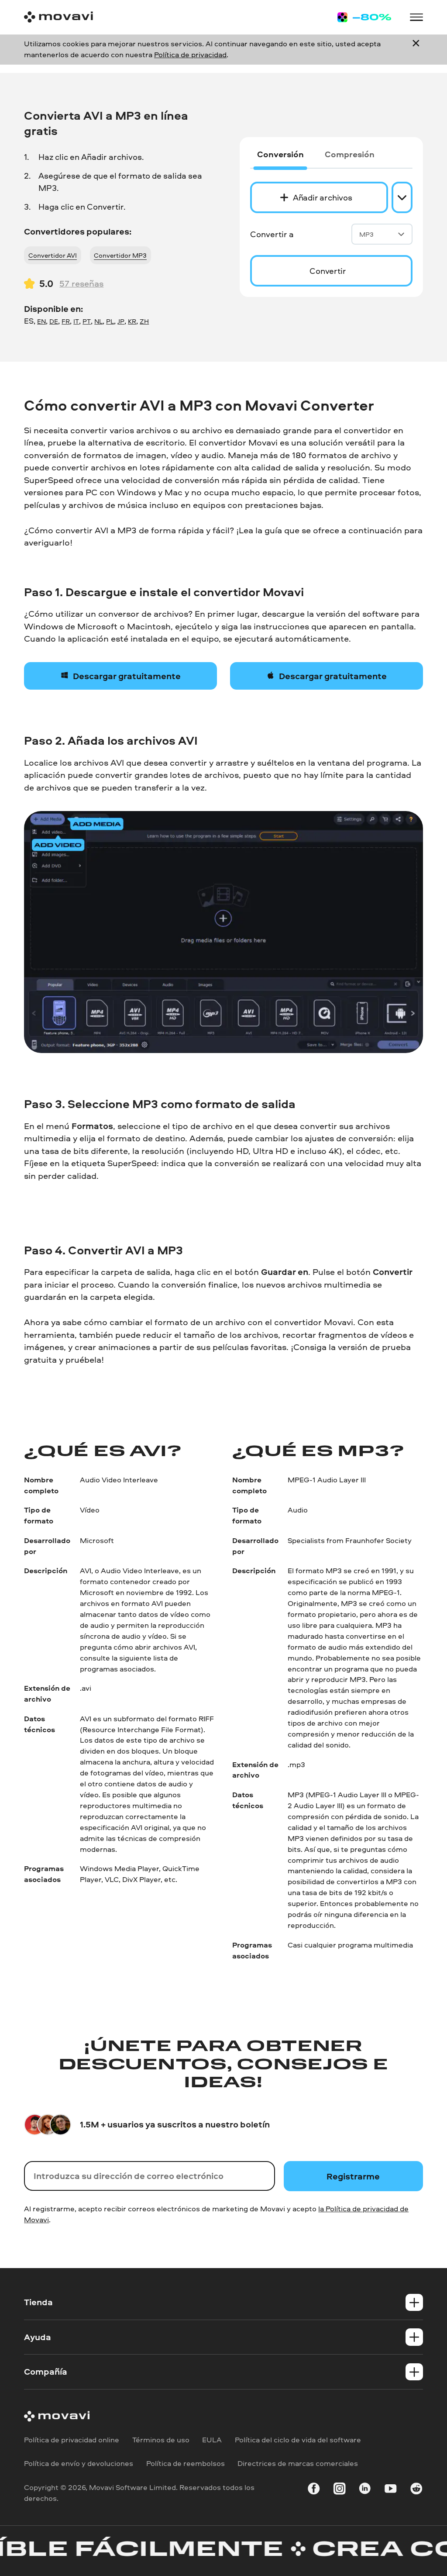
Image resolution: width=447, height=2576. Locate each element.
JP (121, 321)
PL (110, 321)
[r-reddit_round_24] (416, 2490)
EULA (212, 2440)
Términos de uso (161, 2440)
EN (41, 321)
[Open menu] (416, 17)
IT (76, 321)
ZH (144, 321)
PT (87, 321)
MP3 (366, 234)
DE (54, 321)
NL (98, 321)
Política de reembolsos (186, 2464)
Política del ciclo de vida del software (298, 2440)
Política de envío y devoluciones (79, 2464)
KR (132, 321)
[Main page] (58, 17)
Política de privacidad (190, 54)
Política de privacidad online (72, 2440)
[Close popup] (416, 49)
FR (66, 321)
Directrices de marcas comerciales (298, 2464)
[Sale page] (364, 17)
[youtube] (390, 2490)
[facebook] (314, 2490)
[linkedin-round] (365, 2490)
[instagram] (339, 2490)
